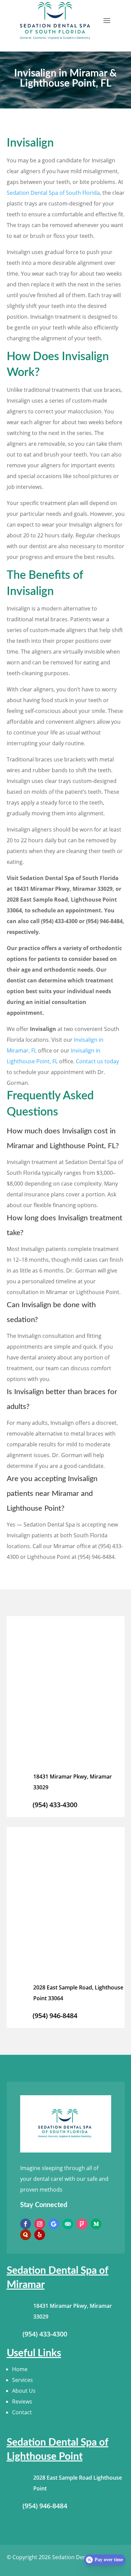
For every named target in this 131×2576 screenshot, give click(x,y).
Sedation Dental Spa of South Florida (53, 193)
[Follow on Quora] (26, 2235)
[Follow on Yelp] (40, 2235)
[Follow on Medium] (96, 2224)
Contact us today (97, 1061)
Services (23, 2380)
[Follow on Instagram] (40, 2224)
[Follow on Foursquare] (82, 2224)
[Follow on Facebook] (26, 2224)
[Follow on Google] (54, 2224)
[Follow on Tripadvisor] (68, 2224)
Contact (22, 2412)
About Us (24, 2391)
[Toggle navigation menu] (107, 21)
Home (20, 2369)
